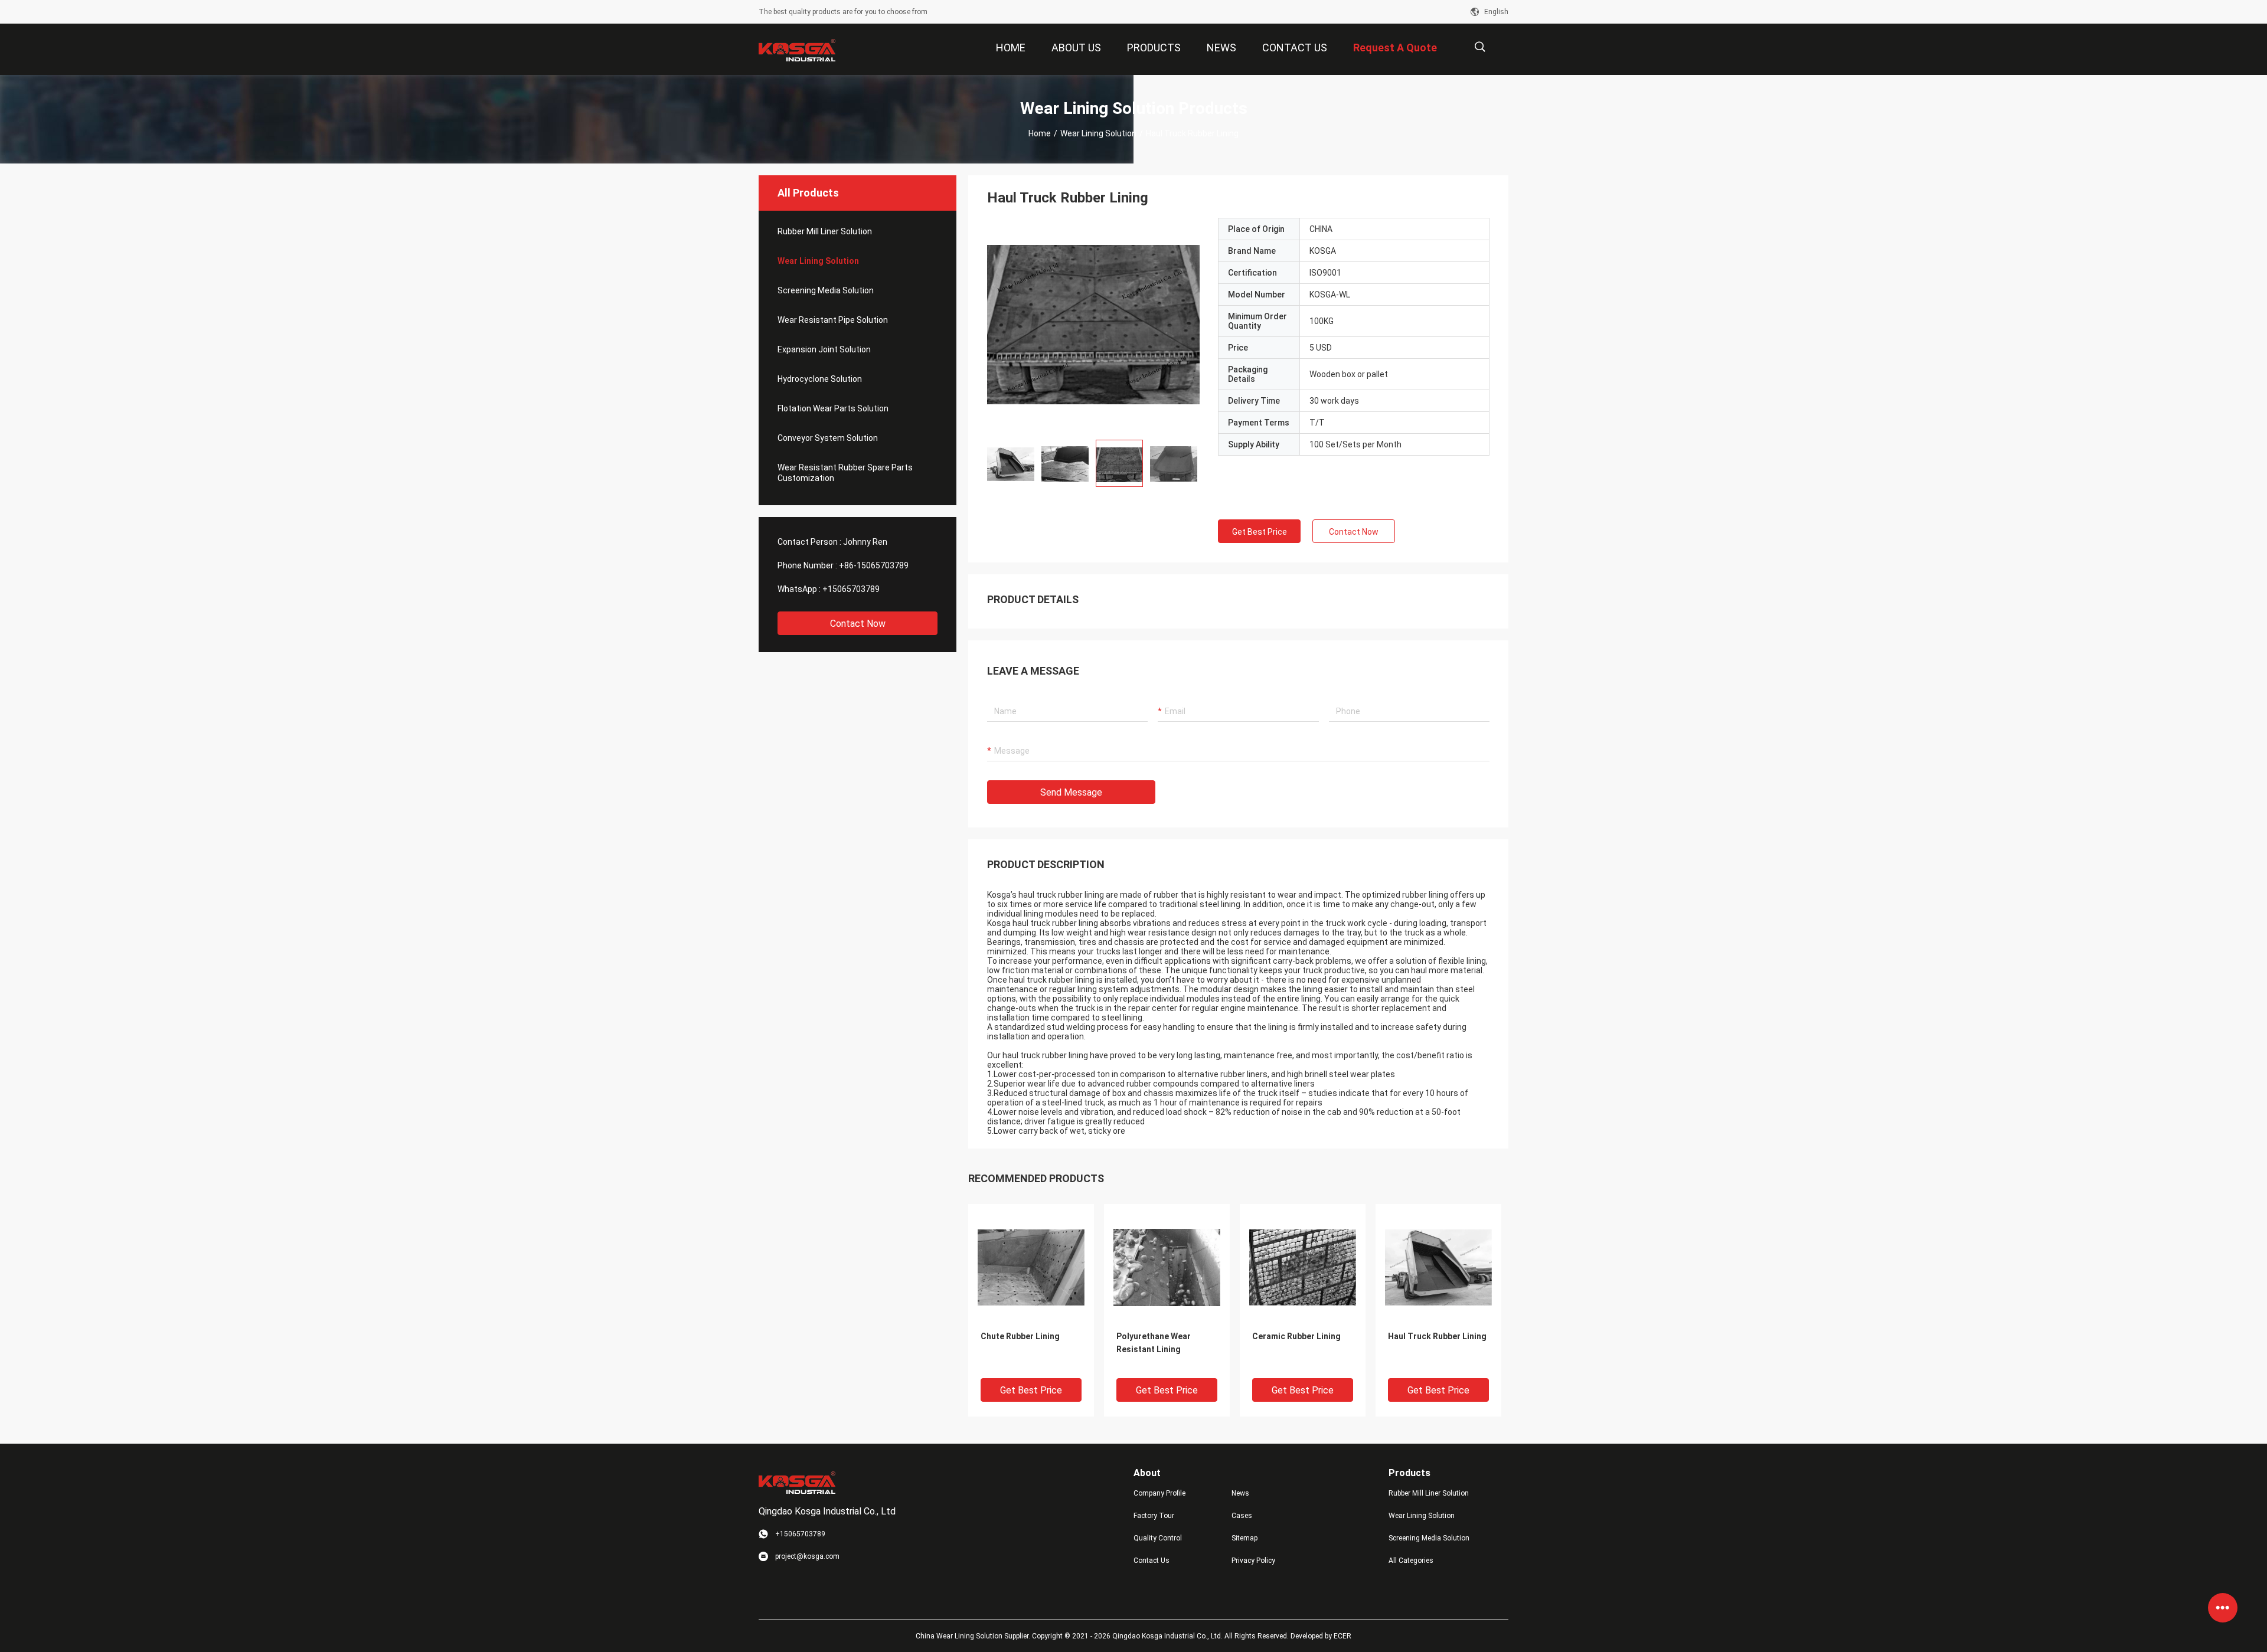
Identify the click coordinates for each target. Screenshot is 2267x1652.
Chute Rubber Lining (1020, 1336)
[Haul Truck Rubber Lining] (1093, 324)
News (1240, 1493)
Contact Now (858, 624)
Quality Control (1158, 1538)
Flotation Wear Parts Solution (833, 408)
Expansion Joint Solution (824, 349)
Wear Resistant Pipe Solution (833, 320)
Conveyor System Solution (828, 438)
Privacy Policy (1253, 1561)
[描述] (1480, 47)
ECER (1342, 1636)
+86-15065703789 (874, 565)
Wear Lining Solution (1098, 133)
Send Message (1071, 792)
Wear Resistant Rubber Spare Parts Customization (845, 473)
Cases (1242, 1516)
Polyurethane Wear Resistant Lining (1154, 1343)
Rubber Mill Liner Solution (825, 231)
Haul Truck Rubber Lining (1437, 1336)
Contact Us (1152, 1561)
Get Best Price (1260, 532)
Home (1040, 133)
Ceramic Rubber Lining (1296, 1336)
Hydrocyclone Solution (820, 379)
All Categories (1411, 1561)
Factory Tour (1154, 1516)
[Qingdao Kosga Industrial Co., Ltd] (797, 50)
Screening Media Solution (826, 290)
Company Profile (1159, 1493)
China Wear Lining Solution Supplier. (974, 1636)
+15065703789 (851, 589)
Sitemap (1244, 1538)
